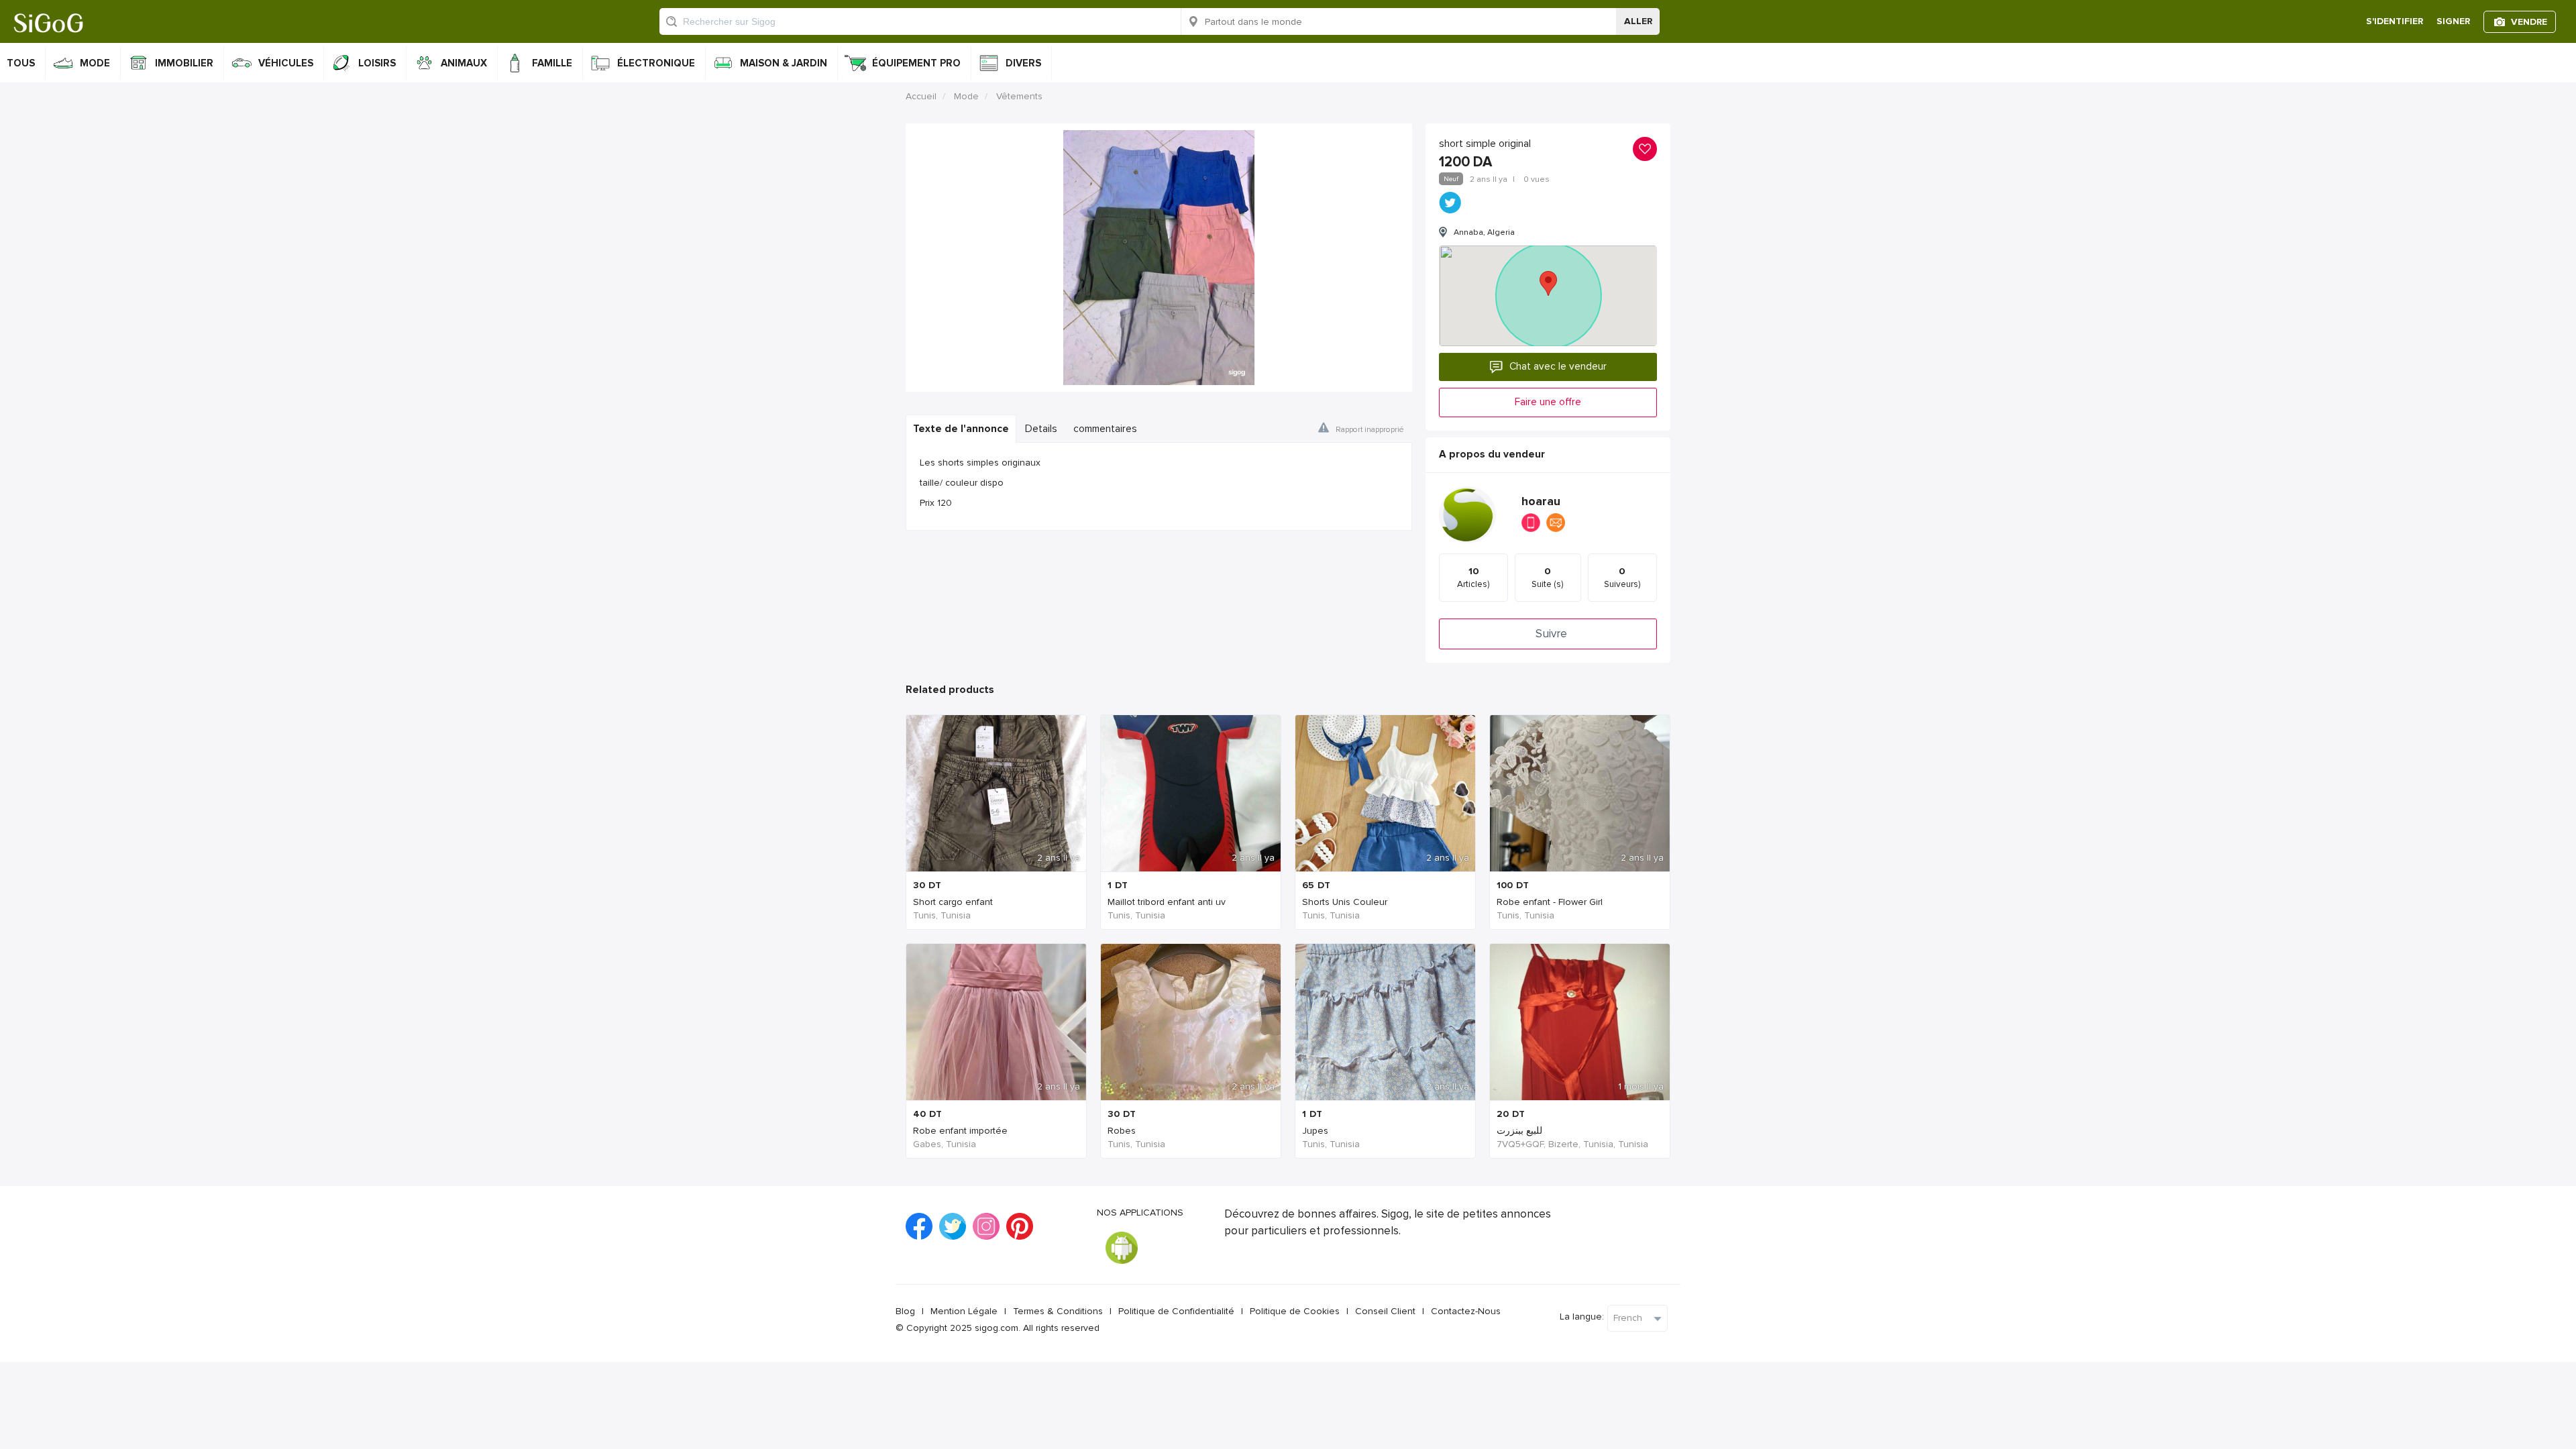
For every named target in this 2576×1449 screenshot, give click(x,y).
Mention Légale (964, 1311)
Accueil (921, 96)
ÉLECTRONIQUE (656, 63)
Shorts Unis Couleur (1345, 902)
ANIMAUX (464, 63)
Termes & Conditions (1058, 1311)
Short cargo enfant (953, 902)
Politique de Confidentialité (1176, 1311)
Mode (966, 96)
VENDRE (2529, 22)
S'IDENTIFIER (2395, 21)
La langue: (1582, 1317)
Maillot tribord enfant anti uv (1167, 902)
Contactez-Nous (1466, 1311)
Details (1041, 429)
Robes (1122, 1131)
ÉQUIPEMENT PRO (916, 63)
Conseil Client (1385, 1311)
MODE (95, 63)
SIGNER (2453, 21)
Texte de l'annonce (961, 429)
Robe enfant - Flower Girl (1550, 902)
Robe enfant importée (960, 1131)
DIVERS (1023, 63)
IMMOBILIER (184, 63)
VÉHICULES (286, 63)
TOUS (21, 63)
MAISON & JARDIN (784, 63)
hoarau (1541, 501)
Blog (905, 1311)
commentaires (1105, 429)
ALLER (1638, 21)
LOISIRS (377, 63)
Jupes (1315, 1131)
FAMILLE (552, 63)
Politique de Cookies (1295, 1311)
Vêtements (1019, 96)
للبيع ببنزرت (1519, 1131)
